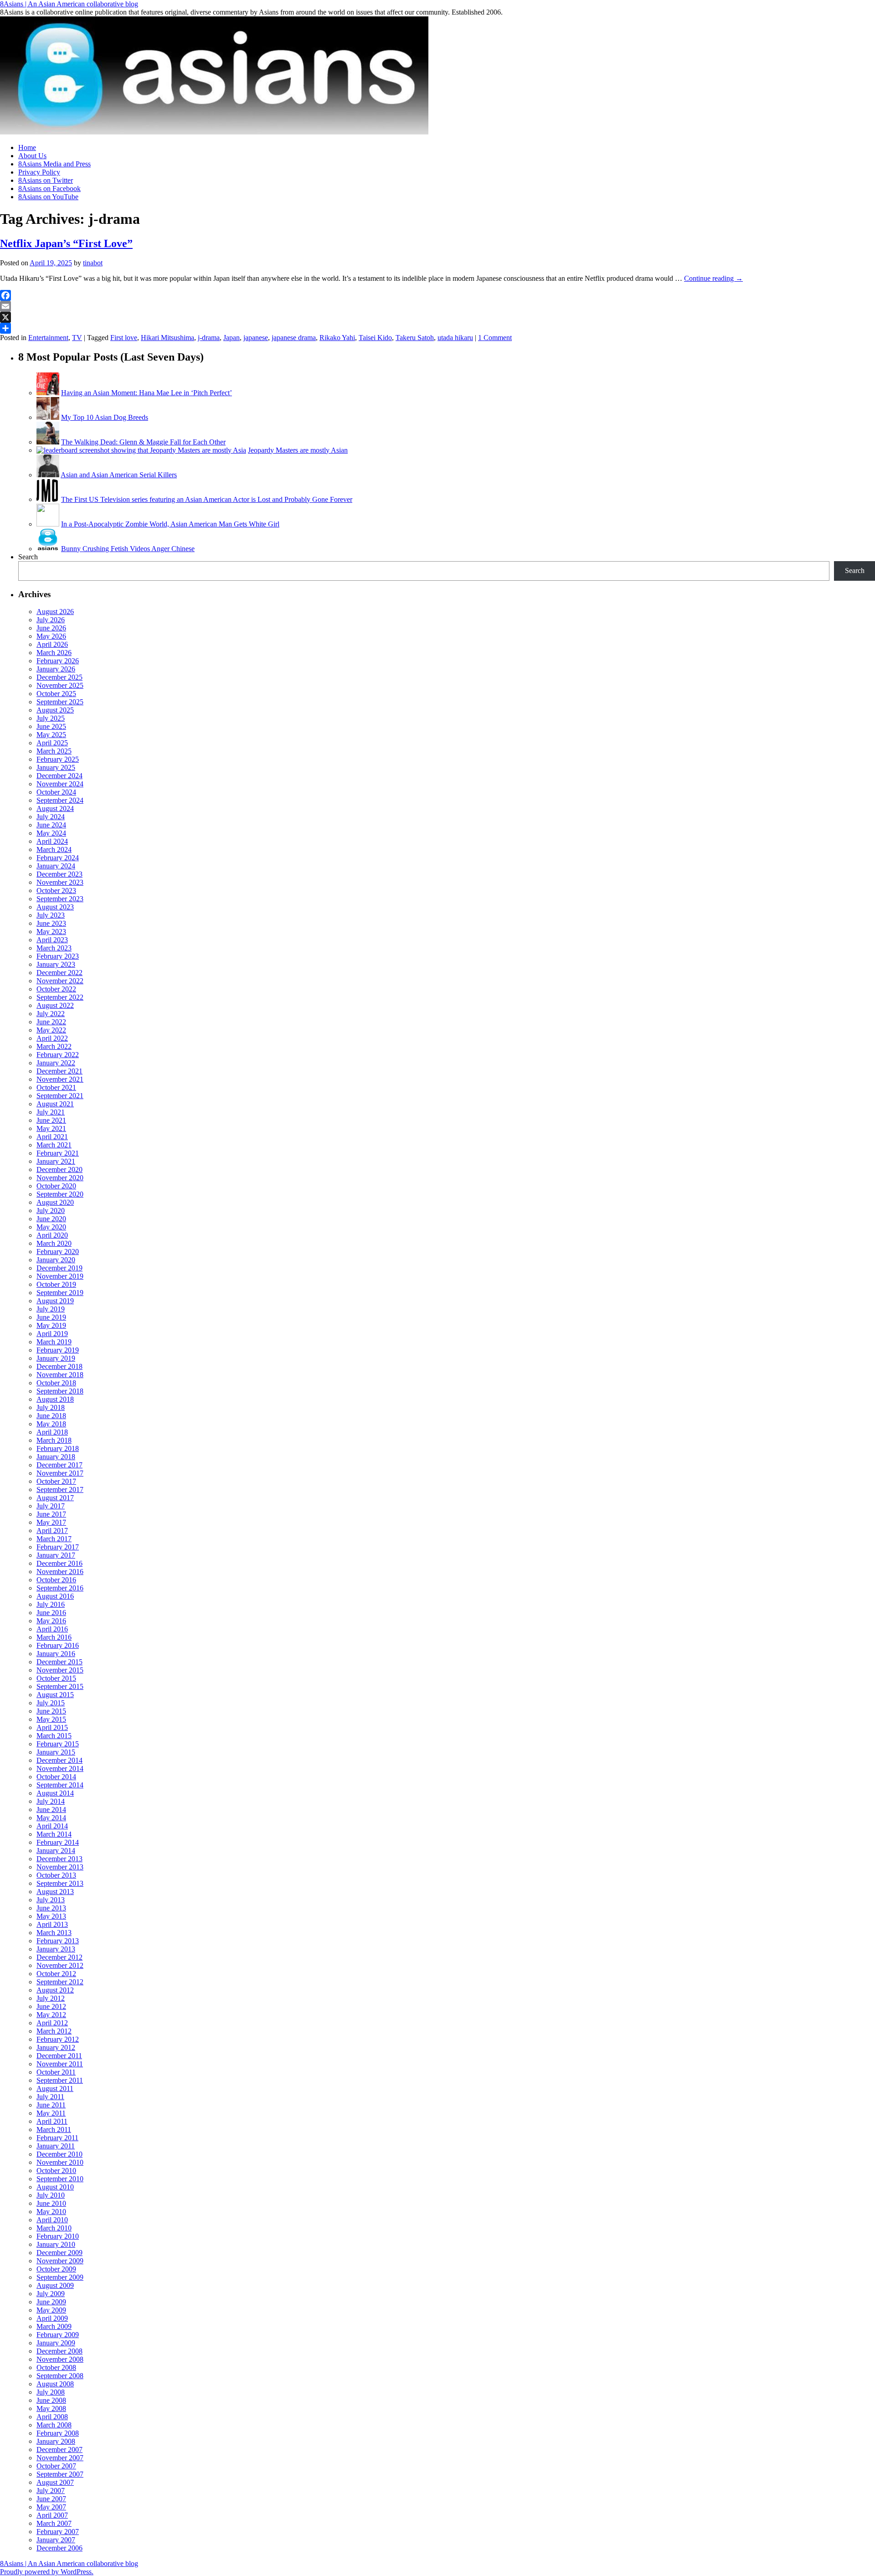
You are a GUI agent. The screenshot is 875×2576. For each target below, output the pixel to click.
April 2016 (52, 1629)
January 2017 (56, 1555)
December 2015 (59, 1662)
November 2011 (60, 2064)
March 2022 (54, 1046)
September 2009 (60, 2277)
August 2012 (55, 1990)
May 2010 (51, 2212)
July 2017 (51, 1506)
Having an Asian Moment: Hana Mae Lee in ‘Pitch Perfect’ (147, 393)
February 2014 (58, 1842)
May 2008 (51, 2408)
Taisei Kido (375, 338)
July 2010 (51, 2195)
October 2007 (56, 2466)
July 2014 (51, 1801)
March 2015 (54, 1736)
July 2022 (51, 1014)
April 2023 (52, 940)
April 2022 (52, 1038)
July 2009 (51, 2294)
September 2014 (60, 1785)
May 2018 (51, 1424)
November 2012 (60, 1965)
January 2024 (56, 866)
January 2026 (56, 669)
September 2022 (60, 997)
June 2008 (51, 2400)
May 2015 (51, 1719)
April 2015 (52, 1727)
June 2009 (51, 2302)
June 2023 (51, 923)
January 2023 (56, 964)
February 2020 (58, 1252)
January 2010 (56, 2244)
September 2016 (60, 1588)
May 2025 (51, 735)
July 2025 (51, 718)
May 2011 (51, 2113)
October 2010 (56, 2171)
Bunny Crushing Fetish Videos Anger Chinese (128, 549)
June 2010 (51, 2203)
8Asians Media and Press (54, 164)
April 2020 (52, 1235)
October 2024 (56, 792)
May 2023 (51, 932)
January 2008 (56, 2441)
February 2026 (58, 661)
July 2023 (51, 915)
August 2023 (55, 907)
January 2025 (56, 767)
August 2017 (55, 1498)
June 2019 (51, 1317)
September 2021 (60, 1096)
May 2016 (51, 1621)
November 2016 (60, 1572)
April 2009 (52, 2318)
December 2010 (59, 2154)
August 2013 (55, 1892)
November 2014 (60, 1768)
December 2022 (59, 973)
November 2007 (60, 2458)
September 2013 (60, 1883)
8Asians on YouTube (48, 197)
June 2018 (51, 1416)
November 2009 (60, 2261)
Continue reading (713, 278)
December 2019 (59, 1268)
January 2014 (56, 1851)
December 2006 (59, 2548)
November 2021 (60, 1079)
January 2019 (56, 1358)
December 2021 (59, 1071)
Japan (232, 338)
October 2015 (56, 1678)
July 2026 (51, 620)
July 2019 (51, 1309)
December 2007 (59, 2450)
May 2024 (51, 833)
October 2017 (56, 1481)
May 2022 (51, 1030)
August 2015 (55, 1695)
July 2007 (51, 2491)
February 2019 (58, 1350)
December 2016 (59, 1563)
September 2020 (60, 1194)
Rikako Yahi (337, 338)
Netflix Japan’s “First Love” (66, 243)
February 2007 (58, 2532)
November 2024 (60, 784)
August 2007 (55, 2482)
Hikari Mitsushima (167, 338)
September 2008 (60, 2376)
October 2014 (56, 1777)
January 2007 (56, 2540)
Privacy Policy (39, 172)
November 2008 (60, 2359)
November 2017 (60, 1473)
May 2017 (51, 1522)
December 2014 (59, 1760)
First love (124, 338)
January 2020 (56, 1260)
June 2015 (51, 1711)
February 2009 (58, 2335)
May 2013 (51, 1916)
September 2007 (60, 2474)
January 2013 (56, 1949)
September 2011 (60, 2080)
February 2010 (58, 2236)
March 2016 (54, 1637)
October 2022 (56, 989)
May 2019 (51, 1325)
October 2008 (56, 2367)
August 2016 (55, 1596)
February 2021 (58, 1153)
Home (27, 147)
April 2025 (52, 743)
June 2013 (51, 1908)
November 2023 (60, 882)
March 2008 (54, 2425)
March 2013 (54, 1933)
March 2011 (54, 2129)
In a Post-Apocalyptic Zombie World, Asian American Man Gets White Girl (170, 524)
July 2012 (51, 1998)
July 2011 (50, 2097)
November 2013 (60, 1867)
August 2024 (55, 808)
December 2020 (59, 1169)
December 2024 (59, 776)
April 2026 (52, 644)
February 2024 (58, 858)
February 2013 (58, 1941)
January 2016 (56, 1654)
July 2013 (51, 1900)
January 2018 (56, 1457)
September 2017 (60, 1489)
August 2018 (55, 1399)
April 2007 (52, 2515)
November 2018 (60, 1375)
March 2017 (54, 1539)
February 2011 (57, 2138)
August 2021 (55, 1104)
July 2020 (51, 1211)
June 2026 (51, 628)
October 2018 (56, 1383)
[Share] (437, 328)
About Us (32, 156)
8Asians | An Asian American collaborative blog (69, 4)
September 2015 (60, 1686)
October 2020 (56, 1186)
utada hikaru (455, 338)
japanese (256, 338)
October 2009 (56, 2269)
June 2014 (51, 1809)
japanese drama (294, 338)
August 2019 (55, 1301)
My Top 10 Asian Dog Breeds (105, 417)
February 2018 (58, 1448)
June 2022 (51, 1022)
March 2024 (54, 849)
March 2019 (54, 1342)
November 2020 (60, 1178)
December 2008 (59, 2351)
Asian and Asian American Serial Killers (119, 475)
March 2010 (54, 2228)
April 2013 (52, 1924)
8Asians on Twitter (46, 180)
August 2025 (55, 710)
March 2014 (54, 1834)
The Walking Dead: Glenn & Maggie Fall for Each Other (143, 442)
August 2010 (55, 2187)
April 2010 (52, 2220)
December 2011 (59, 2056)
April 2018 (52, 1432)
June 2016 (51, 1613)
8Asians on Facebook (49, 188)
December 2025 (59, 677)
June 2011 (51, 2105)
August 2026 (55, 612)
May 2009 (51, 2310)
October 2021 (56, 1087)
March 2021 (54, 1145)
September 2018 (60, 1391)
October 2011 (56, 2072)
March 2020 (54, 1243)
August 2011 (55, 2088)
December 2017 (59, 1465)
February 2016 (58, 1645)
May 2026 (51, 636)
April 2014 (52, 1826)
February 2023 (58, 956)
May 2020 (51, 1227)
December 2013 (59, 1859)
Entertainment (48, 338)
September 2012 (60, 1982)
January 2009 (56, 2343)
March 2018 (54, 1440)
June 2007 (51, 2499)
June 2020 (51, 1219)
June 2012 (51, 2006)
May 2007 (51, 2507)
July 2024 (51, 817)
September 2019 (60, 1293)
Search (28, 557)
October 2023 (56, 891)
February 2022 (58, 1055)
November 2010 (60, 2162)
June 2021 (51, 1120)
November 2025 (60, 685)
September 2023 (60, 899)
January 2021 (56, 1161)
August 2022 (55, 1005)
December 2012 (59, 1957)
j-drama (209, 338)
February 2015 (58, 1744)
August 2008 (55, 2384)
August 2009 (55, 2285)
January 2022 (56, 1063)
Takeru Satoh (415, 338)
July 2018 (51, 1407)
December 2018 (59, 1366)
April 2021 (52, 1137)
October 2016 (56, 1580)
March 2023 (54, 948)
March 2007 (54, 2523)
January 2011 (56, 2146)
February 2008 (58, 2433)
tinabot (93, 263)
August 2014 (55, 1793)
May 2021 (51, 1128)
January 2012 (56, 2047)
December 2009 (59, 2253)
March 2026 (54, 653)
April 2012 (52, 2023)
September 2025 (60, 702)
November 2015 (60, 1670)
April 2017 (52, 1531)
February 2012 (58, 2039)
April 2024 (52, 841)
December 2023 (59, 874)
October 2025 (56, 694)
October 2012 (56, 1974)
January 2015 (56, 1752)
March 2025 (54, 751)
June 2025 (51, 726)
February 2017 (58, 1547)
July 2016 (51, 1604)
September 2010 (60, 2179)
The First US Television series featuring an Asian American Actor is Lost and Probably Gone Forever (207, 499)
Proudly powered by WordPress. (47, 2572)
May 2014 (51, 1818)
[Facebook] (437, 295)
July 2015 (51, 1703)
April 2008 (52, 2417)
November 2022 (60, 981)
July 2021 (51, 1112)
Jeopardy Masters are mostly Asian (298, 450)
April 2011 (52, 2121)
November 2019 (60, 1276)
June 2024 (51, 825)
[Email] (437, 306)
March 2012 (54, 2031)
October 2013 (56, 1875)
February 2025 (58, 759)
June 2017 (51, 1514)
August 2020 (55, 1202)
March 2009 (54, 2326)
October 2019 (56, 1284)
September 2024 (60, 800)
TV (77, 338)
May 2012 (51, 2015)
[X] (437, 317)
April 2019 (52, 1334)
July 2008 (51, 2392)
